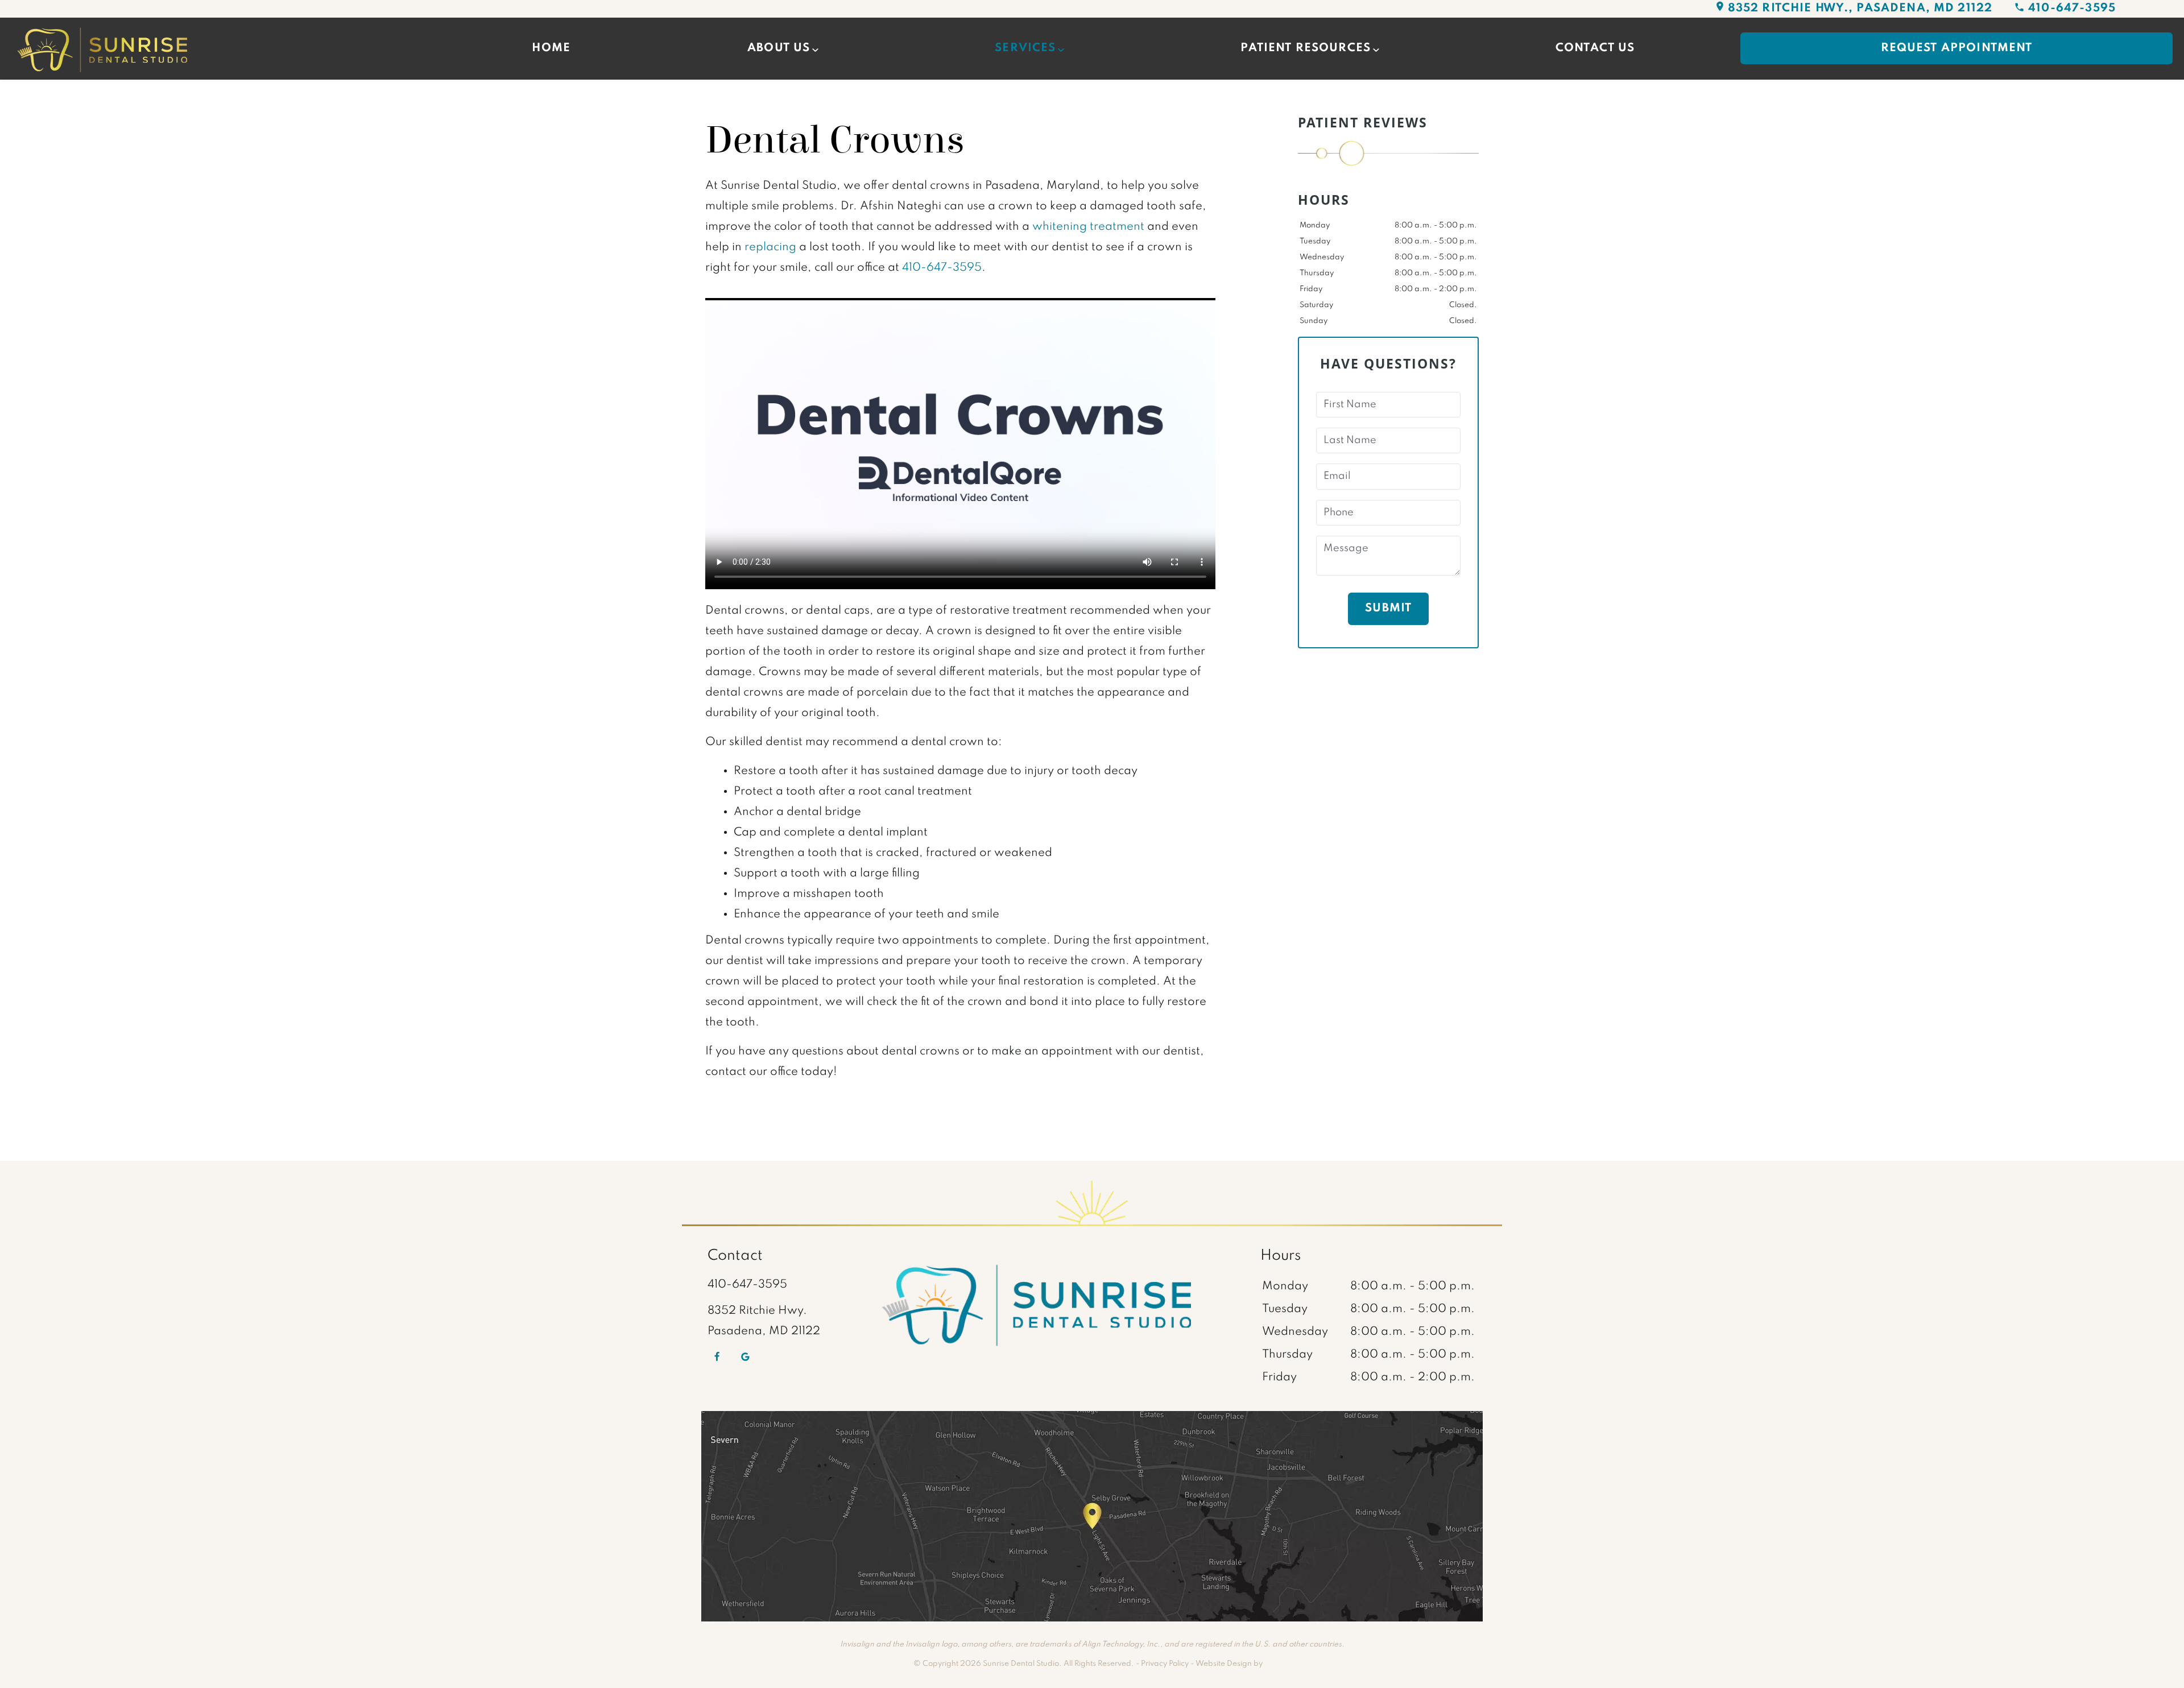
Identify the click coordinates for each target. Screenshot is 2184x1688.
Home (551, 48)
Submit (1388, 609)
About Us (779, 48)
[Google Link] (745, 1357)
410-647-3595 (2072, 9)
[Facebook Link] (717, 1357)
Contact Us (1595, 48)
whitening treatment (1088, 227)
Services (1025, 48)
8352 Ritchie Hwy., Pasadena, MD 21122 (1860, 9)
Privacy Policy (1165, 1664)
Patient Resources (1306, 48)
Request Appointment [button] (1957, 48)
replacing (770, 247)
